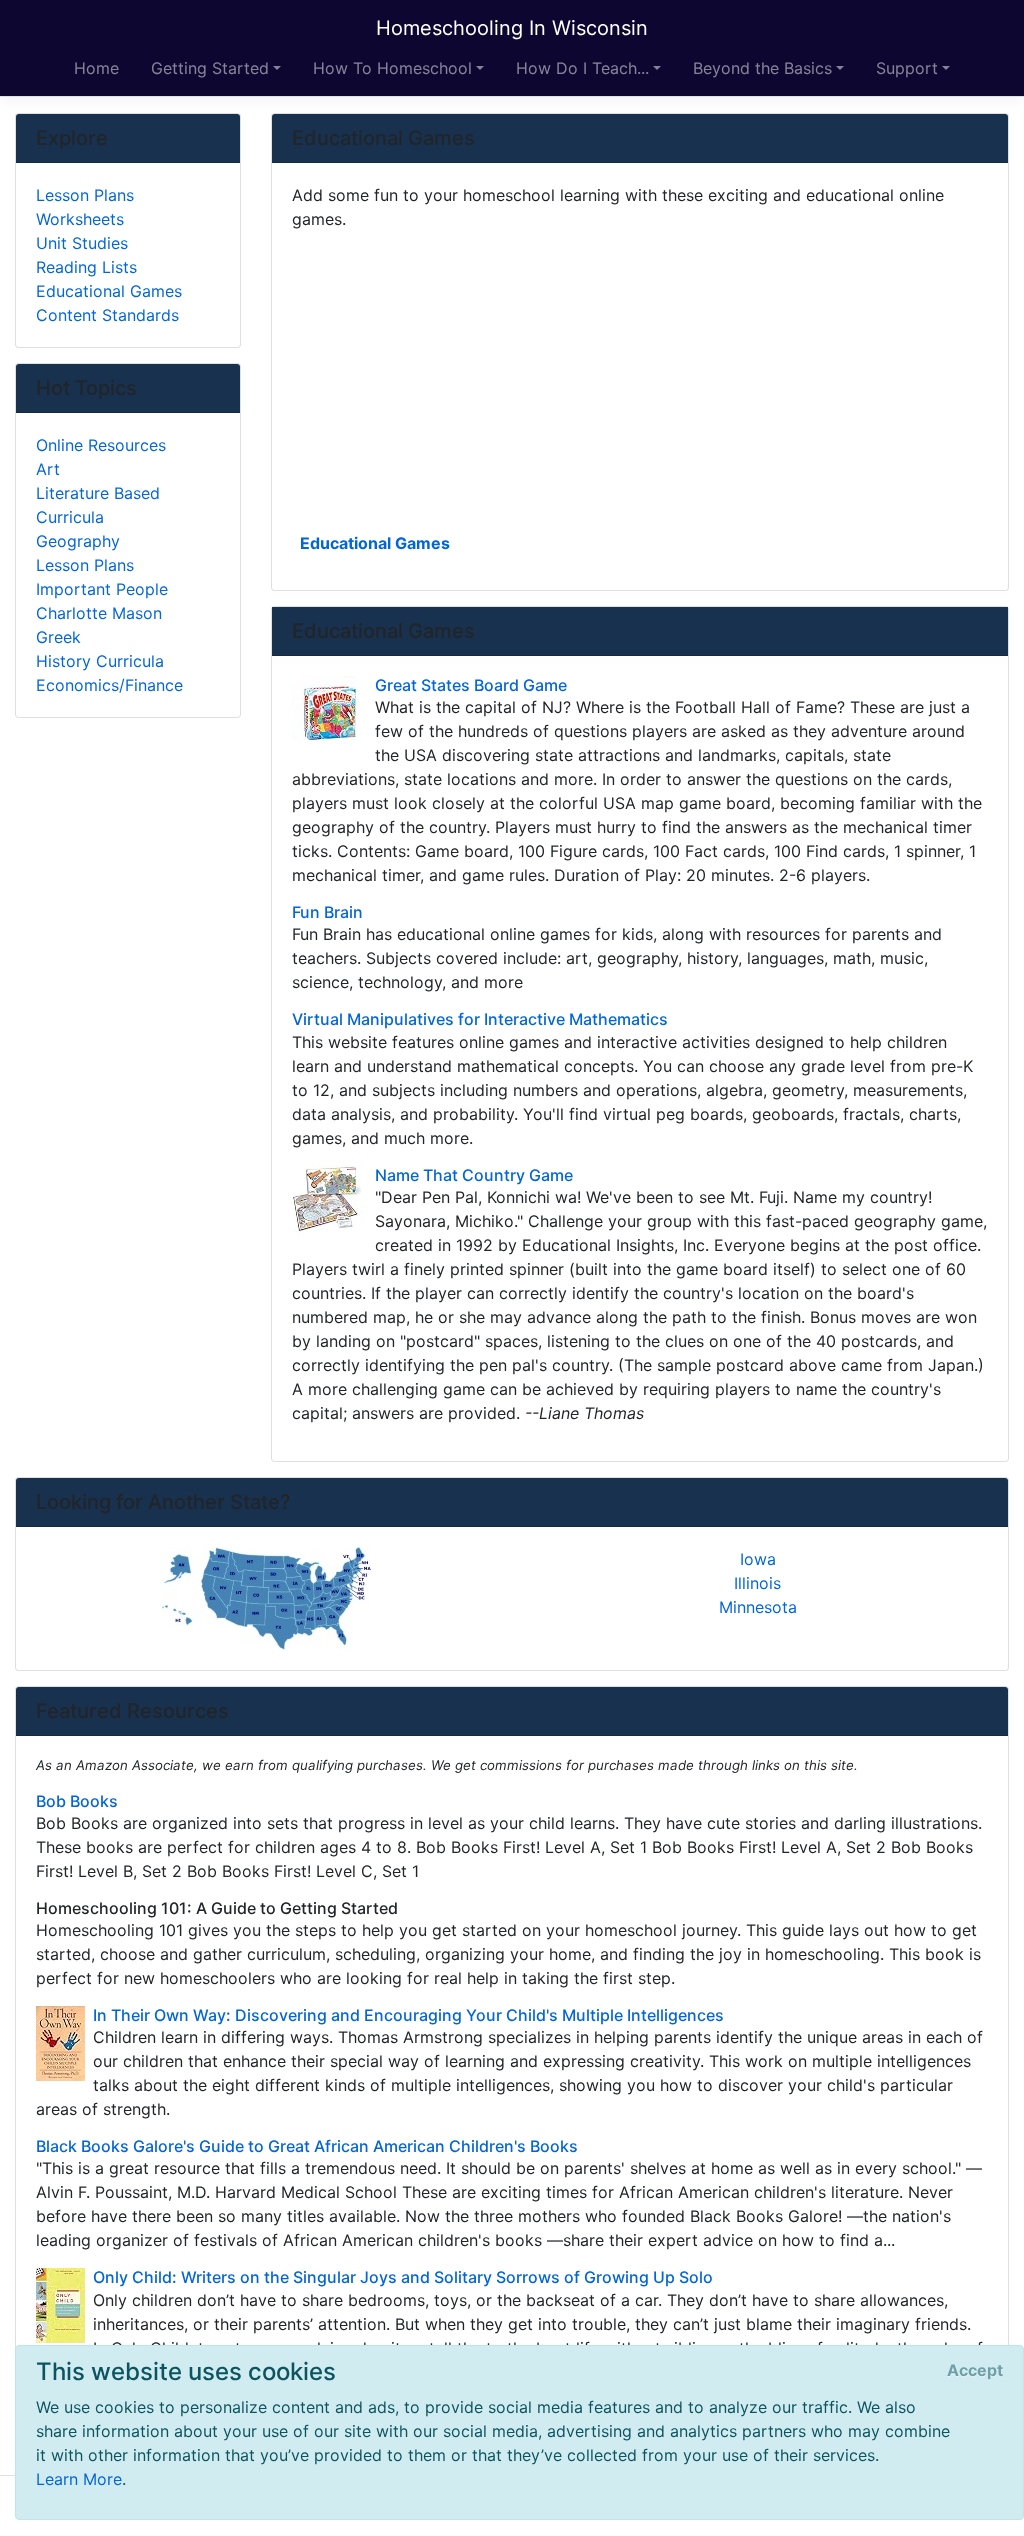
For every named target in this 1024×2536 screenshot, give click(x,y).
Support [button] (907, 68)
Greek (58, 637)
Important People (102, 589)
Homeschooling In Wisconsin (512, 28)
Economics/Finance (109, 685)
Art (48, 469)
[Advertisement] (640, 379)
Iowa (758, 1559)
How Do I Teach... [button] (582, 68)
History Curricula (100, 661)
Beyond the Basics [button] (762, 68)
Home (96, 68)
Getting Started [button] (210, 68)
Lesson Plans (85, 195)
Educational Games (375, 543)
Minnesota (758, 1607)
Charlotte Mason (99, 613)
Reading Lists (86, 267)
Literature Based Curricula (98, 505)
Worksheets (80, 219)
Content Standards (107, 315)
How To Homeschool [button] (392, 68)
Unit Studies (82, 243)
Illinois (757, 1583)
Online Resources (101, 445)
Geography (78, 541)
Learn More (79, 2479)
